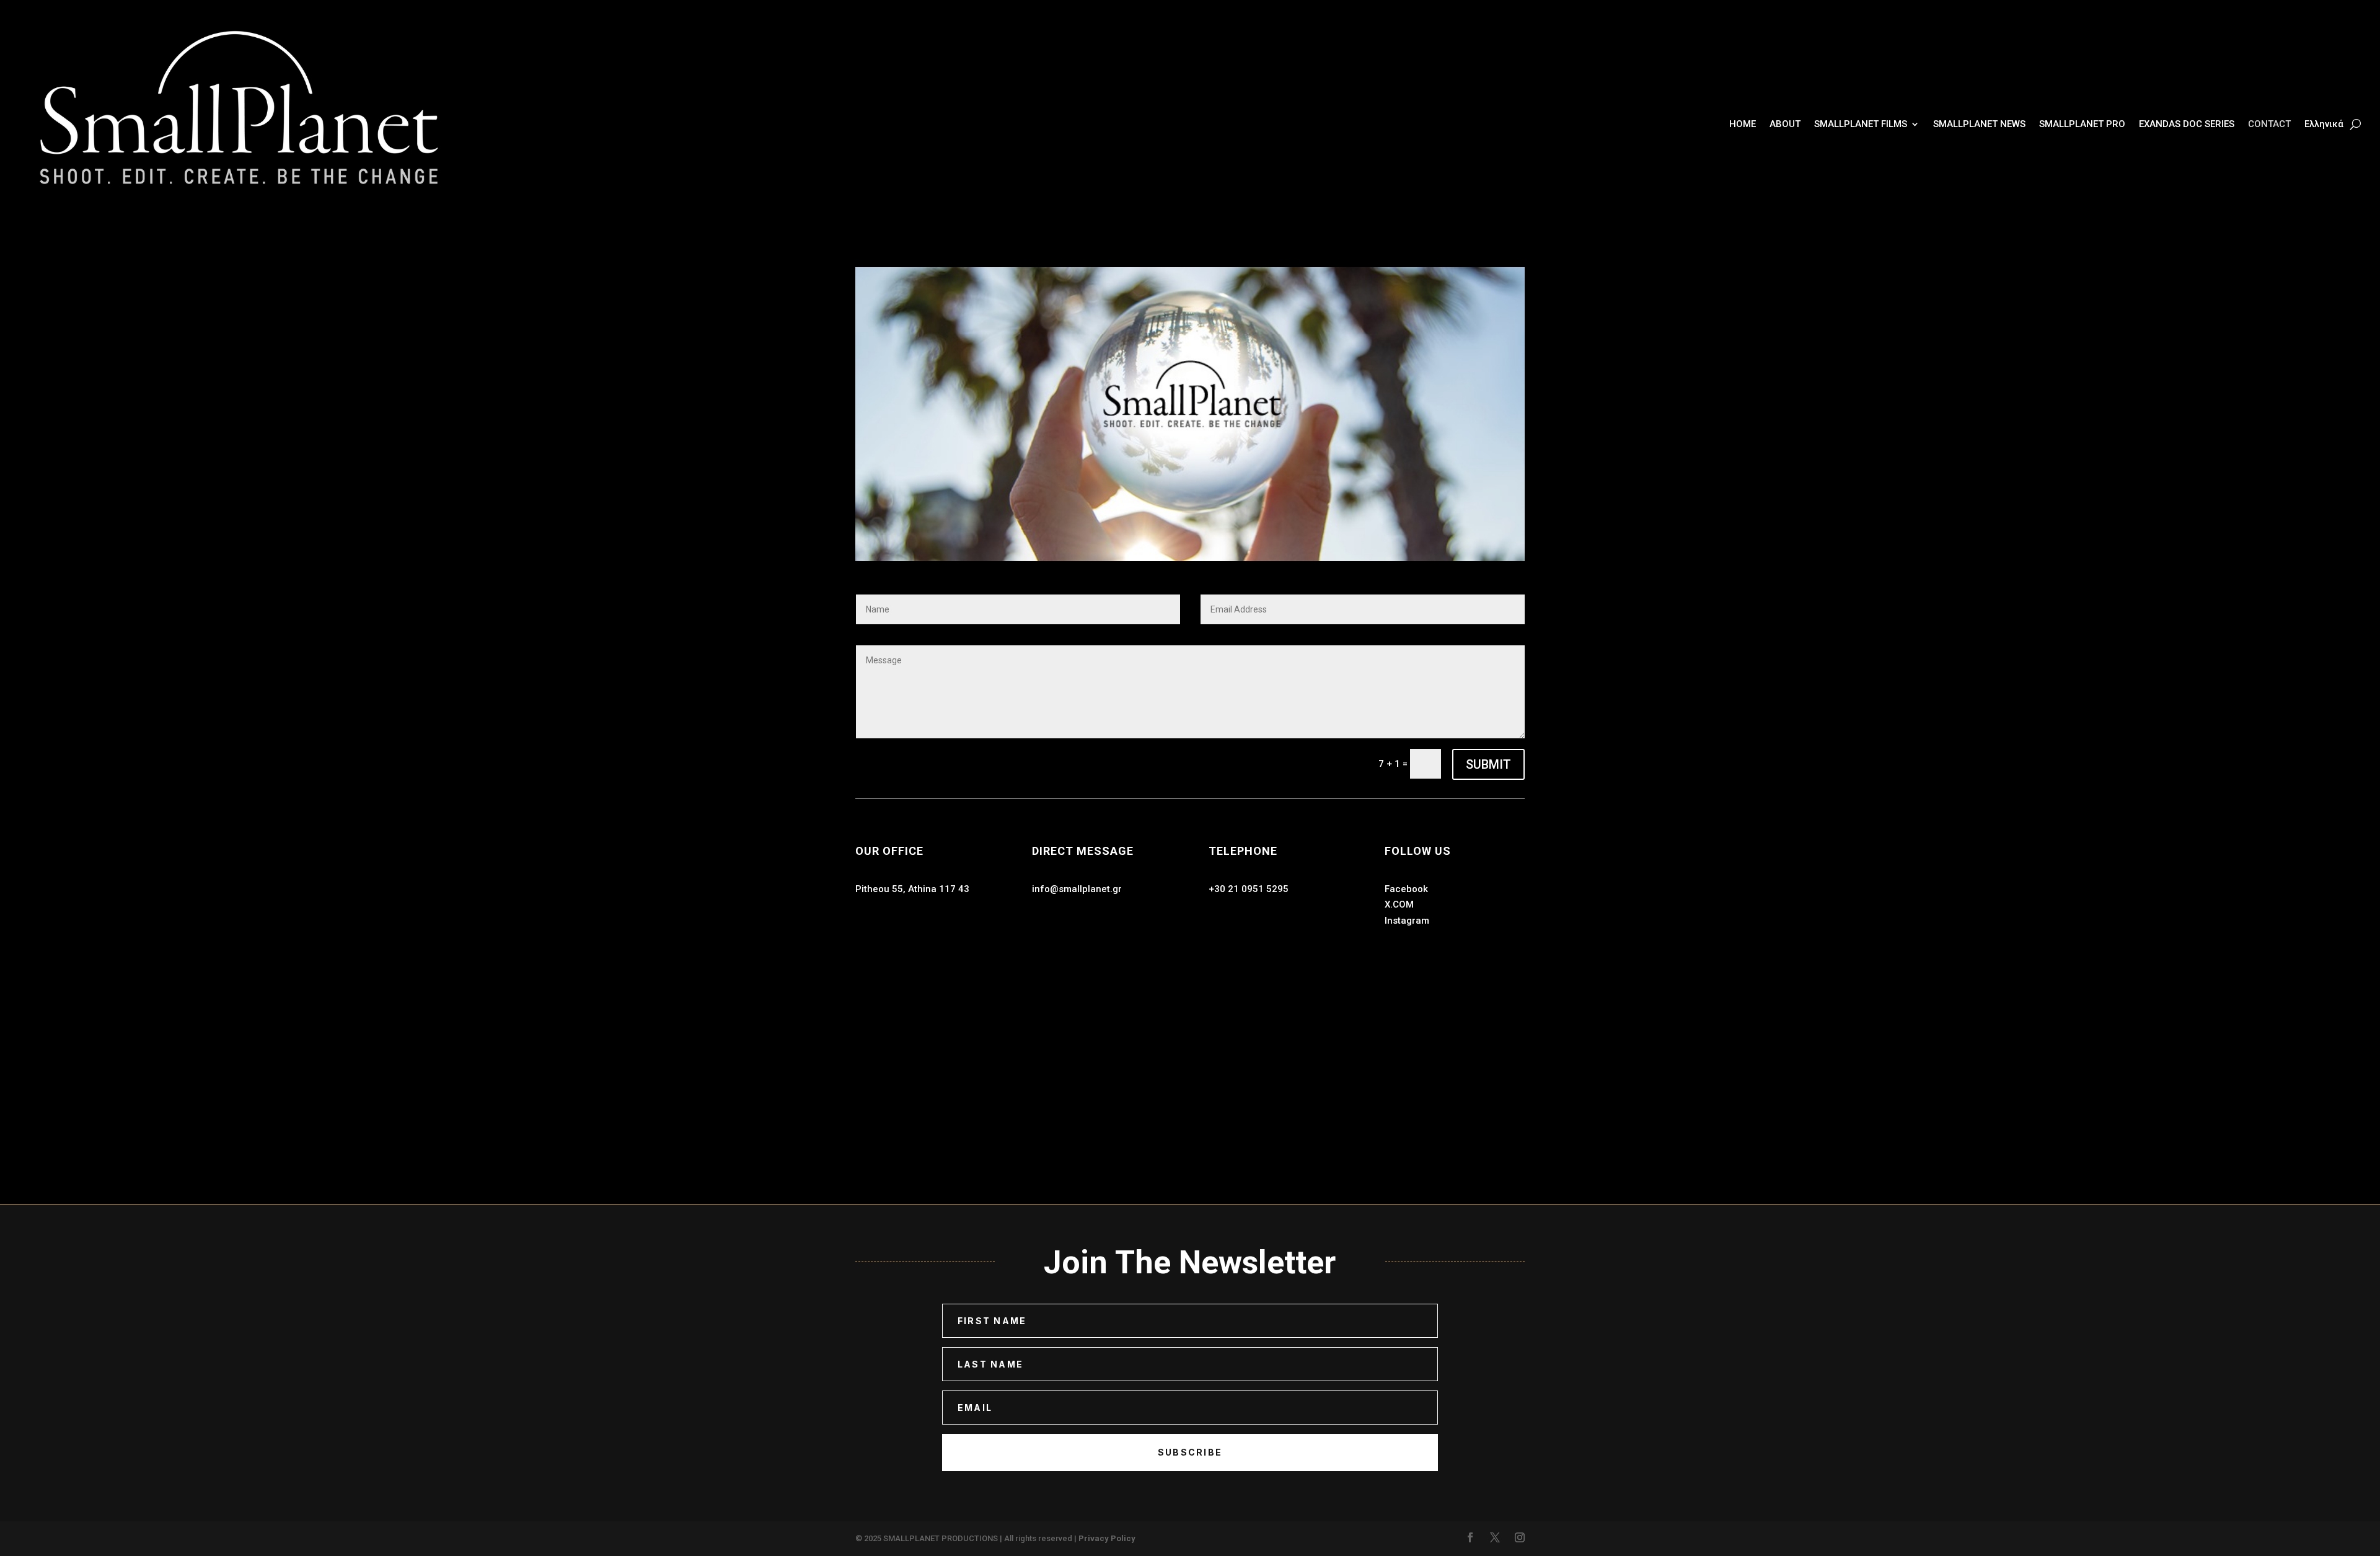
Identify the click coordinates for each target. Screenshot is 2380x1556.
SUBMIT (1488, 764)
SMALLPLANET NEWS (1979, 124)
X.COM (1399, 904)
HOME (1743, 124)
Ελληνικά (2324, 124)
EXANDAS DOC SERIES (2187, 124)
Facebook (1406, 889)
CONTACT (2269, 124)
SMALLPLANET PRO (2082, 124)
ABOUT (1785, 124)
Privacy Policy (1107, 1538)
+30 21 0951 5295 (1249, 889)
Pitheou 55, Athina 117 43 (912, 889)
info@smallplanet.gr (1077, 889)
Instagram (1407, 921)
